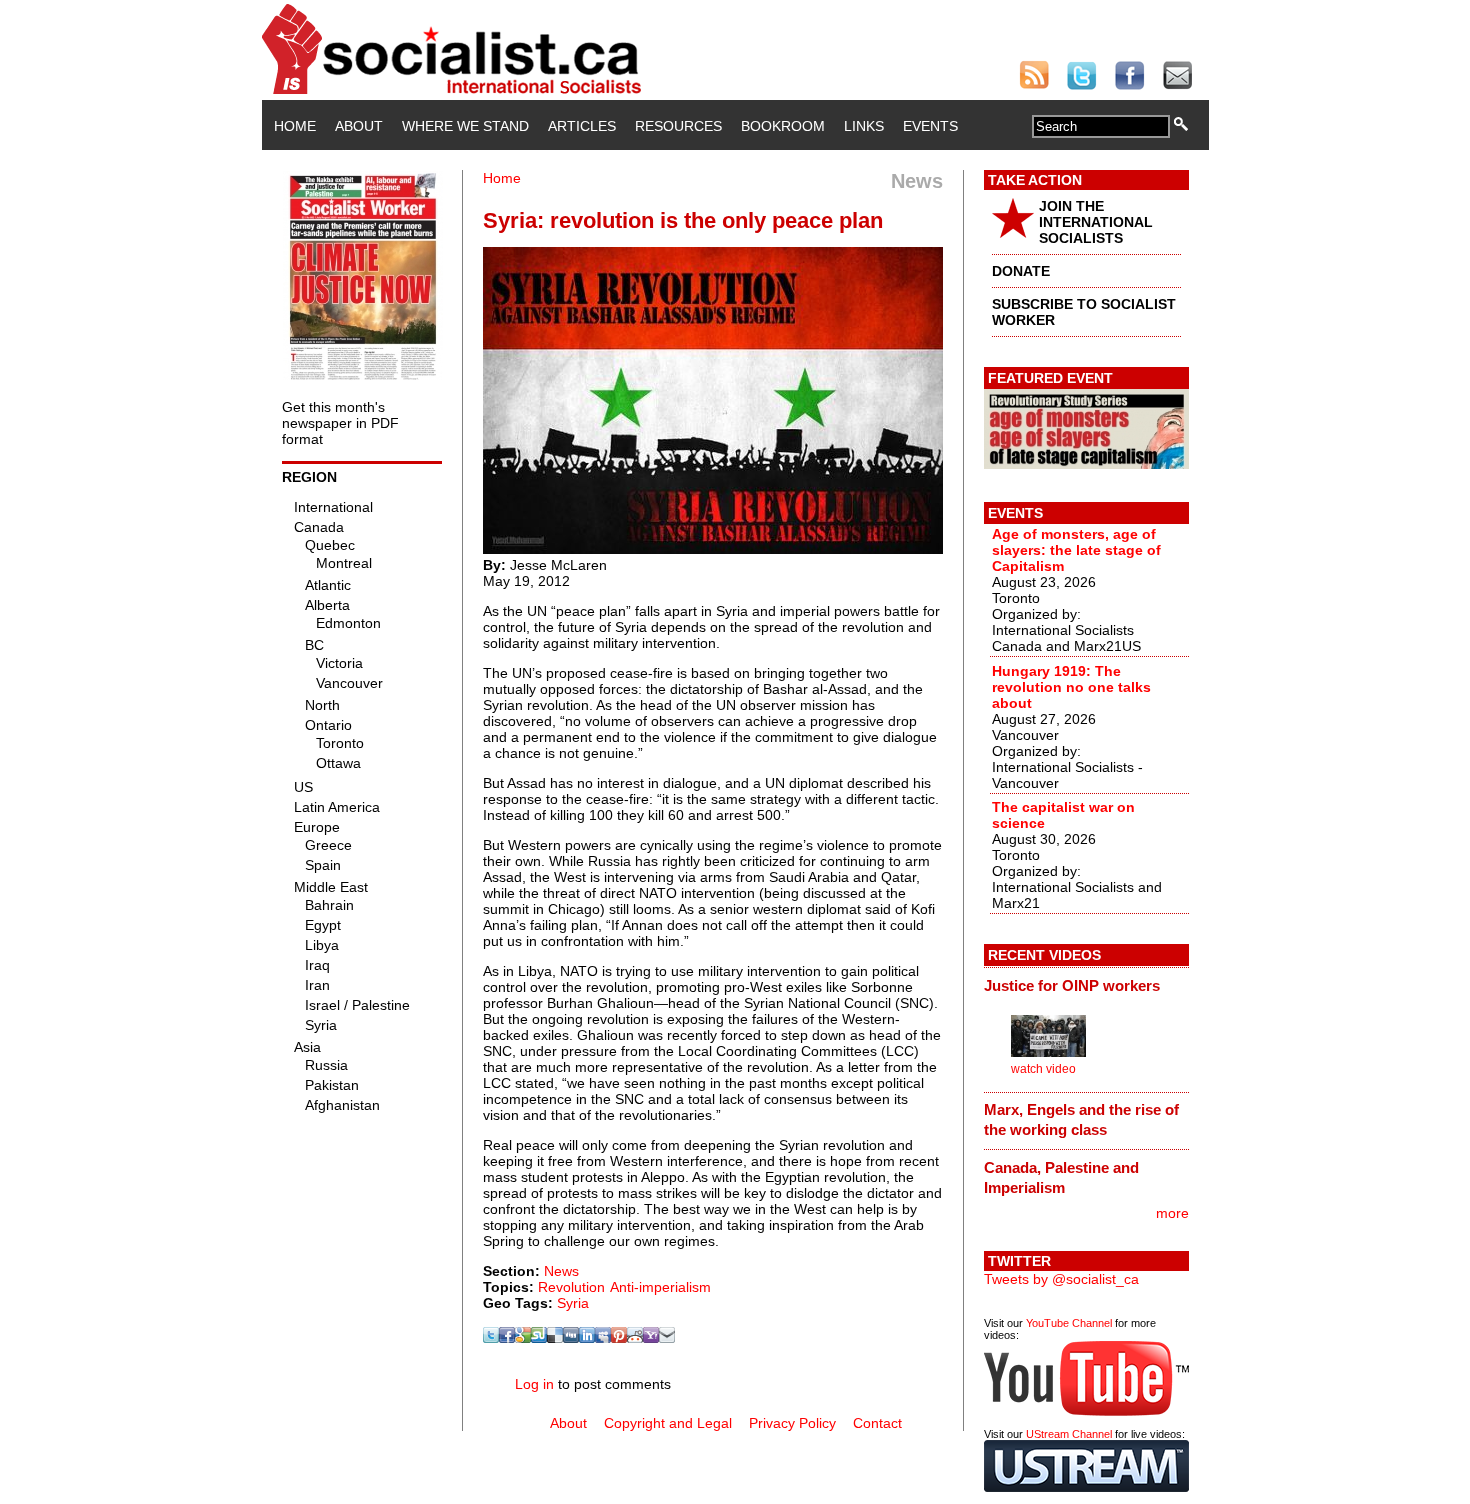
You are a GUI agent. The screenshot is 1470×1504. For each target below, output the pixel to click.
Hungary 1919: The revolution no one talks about (1071, 687)
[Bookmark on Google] (523, 1338)
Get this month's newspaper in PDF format (340, 423)
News (561, 1271)
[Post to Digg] (571, 1338)
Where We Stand (465, 126)
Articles (582, 126)
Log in (534, 1384)
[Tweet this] (491, 1338)
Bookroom (783, 126)
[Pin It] (619, 1338)
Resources (678, 126)
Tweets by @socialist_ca (1061, 1279)
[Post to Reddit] (635, 1338)
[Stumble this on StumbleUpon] (539, 1338)
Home (295, 126)
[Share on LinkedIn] (587, 1338)
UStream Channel (1069, 1434)
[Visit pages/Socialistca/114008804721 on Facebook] (507, 1338)
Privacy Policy (792, 1423)
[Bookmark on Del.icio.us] (555, 1338)
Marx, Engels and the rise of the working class (1081, 1119)
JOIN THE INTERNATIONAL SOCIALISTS (1096, 222)
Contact (877, 1423)
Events (930, 126)
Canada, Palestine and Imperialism (1061, 1177)
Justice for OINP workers (1072, 985)
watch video (1043, 1069)
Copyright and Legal (668, 1423)
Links (864, 126)
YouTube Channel (1069, 1323)
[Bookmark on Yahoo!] (651, 1338)
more (1172, 1213)
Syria (573, 1303)
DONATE (1021, 271)
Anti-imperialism (660, 1287)
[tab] (1086, 985)
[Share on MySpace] (603, 1338)
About (359, 126)
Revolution (571, 1287)
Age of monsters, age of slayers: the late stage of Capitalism (1076, 550)
